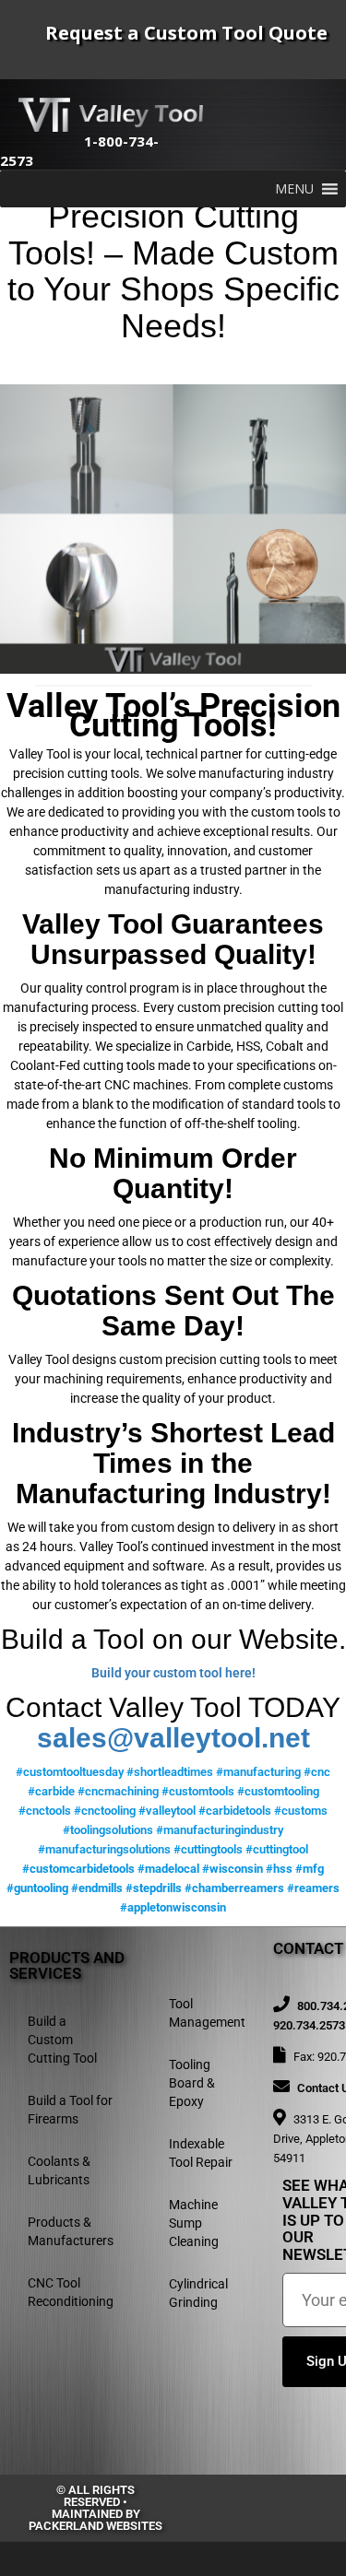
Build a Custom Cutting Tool (62, 2040)
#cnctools (45, 1811)
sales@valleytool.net (173, 1738)
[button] (294, 189)
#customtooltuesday (70, 1772)
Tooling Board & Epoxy (192, 2083)
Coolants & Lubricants (59, 2170)
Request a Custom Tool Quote (186, 33)
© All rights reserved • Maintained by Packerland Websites (95, 2508)
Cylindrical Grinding (198, 2293)
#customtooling (278, 1791)
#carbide (51, 1791)
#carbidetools (235, 1811)
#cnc (317, 1772)
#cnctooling (105, 1811)
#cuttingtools (208, 1849)
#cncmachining (118, 1791)
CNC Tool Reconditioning (71, 2292)
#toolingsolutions (108, 1830)
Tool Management (207, 2013)
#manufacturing (258, 1772)
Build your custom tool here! (173, 1673)
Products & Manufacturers (71, 2231)
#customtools (198, 1791)
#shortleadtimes (170, 1772)
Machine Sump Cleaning (194, 2223)
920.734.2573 (309, 2025)
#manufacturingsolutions (104, 1849)
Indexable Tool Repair (201, 2153)
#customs (301, 1811)
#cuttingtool (277, 1849)
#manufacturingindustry (220, 1830)
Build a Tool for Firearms (70, 2110)
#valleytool (167, 1811)
